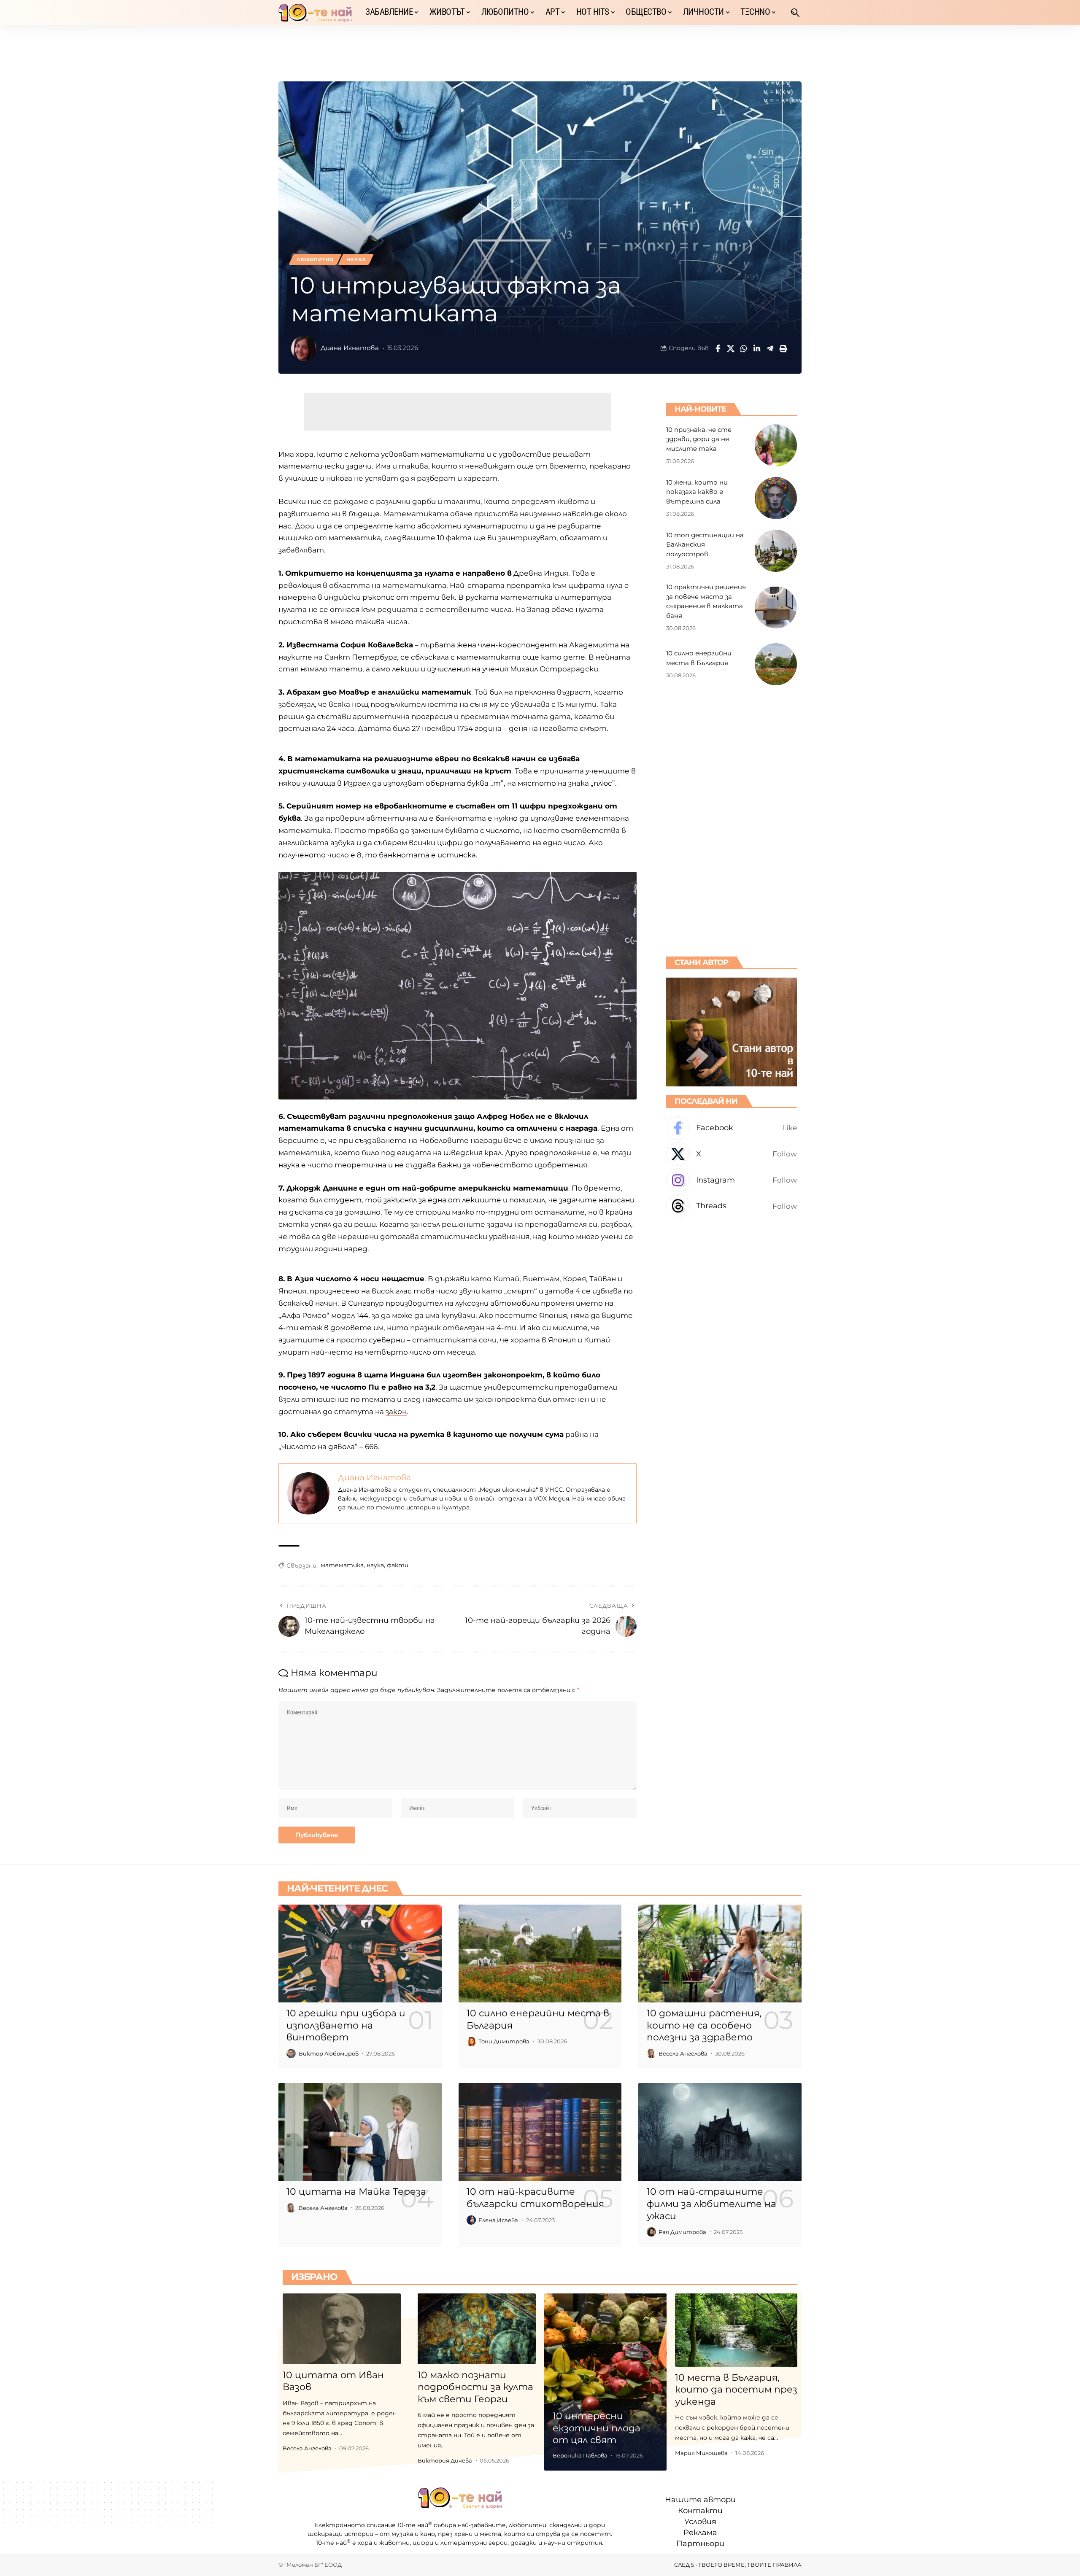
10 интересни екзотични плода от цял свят (597, 2428)
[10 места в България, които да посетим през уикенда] (736, 2330)
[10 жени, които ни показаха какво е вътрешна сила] (776, 498)
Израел (357, 783)
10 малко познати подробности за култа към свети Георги (475, 2387)
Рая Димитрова (682, 2232)
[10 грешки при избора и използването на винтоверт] (360, 1954)
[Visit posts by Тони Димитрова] (471, 2042)
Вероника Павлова (580, 2455)
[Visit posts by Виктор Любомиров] (291, 2053)
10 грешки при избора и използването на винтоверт (346, 2025)
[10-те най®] (315, 13)
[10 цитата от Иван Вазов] (342, 2329)
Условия (700, 2522)
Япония (292, 1291)
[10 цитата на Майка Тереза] (360, 2132)
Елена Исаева (498, 2220)
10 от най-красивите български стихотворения (535, 2198)
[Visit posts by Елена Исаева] (471, 2220)
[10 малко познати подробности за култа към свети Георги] (477, 2329)
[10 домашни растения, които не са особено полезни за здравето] (720, 1954)
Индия (556, 573)
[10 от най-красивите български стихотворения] (540, 2132)
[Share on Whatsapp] (744, 348)
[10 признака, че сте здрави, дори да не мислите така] (776, 445)
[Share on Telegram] (770, 348)
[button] (795, 13)
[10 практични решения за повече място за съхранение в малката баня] (776, 607)
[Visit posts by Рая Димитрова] (651, 2232)
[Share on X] (731, 348)
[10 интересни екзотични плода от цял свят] (605, 2382)
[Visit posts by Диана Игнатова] (304, 348)
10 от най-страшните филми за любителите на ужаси (711, 2204)
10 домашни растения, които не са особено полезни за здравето (704, 2025)
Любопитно (315, 259)
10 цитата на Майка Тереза (356, 2192)
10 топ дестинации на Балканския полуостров (705, 544)
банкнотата (405, 855)
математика (342, 1565)
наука (375, 1565)
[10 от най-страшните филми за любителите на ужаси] (720, 2132)
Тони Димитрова (504, 2041)
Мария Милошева (701, 2453)
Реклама (700, 2533)
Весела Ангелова (683, 2053)
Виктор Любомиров (329, 2053)
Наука (356, 259)
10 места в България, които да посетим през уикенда (736, 2390)
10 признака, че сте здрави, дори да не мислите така (699, 439)
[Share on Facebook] (718, 348)
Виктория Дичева (445, 2460)
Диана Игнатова (350, 348)
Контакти (700, 2511)
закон (396, 1412)
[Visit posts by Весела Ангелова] (651, 2053)
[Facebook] (732, 1128)
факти (398, 1565)
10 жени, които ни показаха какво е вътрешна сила (697, 491)
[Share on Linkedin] (757, 348)
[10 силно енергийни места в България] (776, 664)
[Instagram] (732, 1180)
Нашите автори (700, 2500)
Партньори (700, 2544)
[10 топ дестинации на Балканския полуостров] (776, 551)
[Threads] (732, 1206)
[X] (732, 1154)
